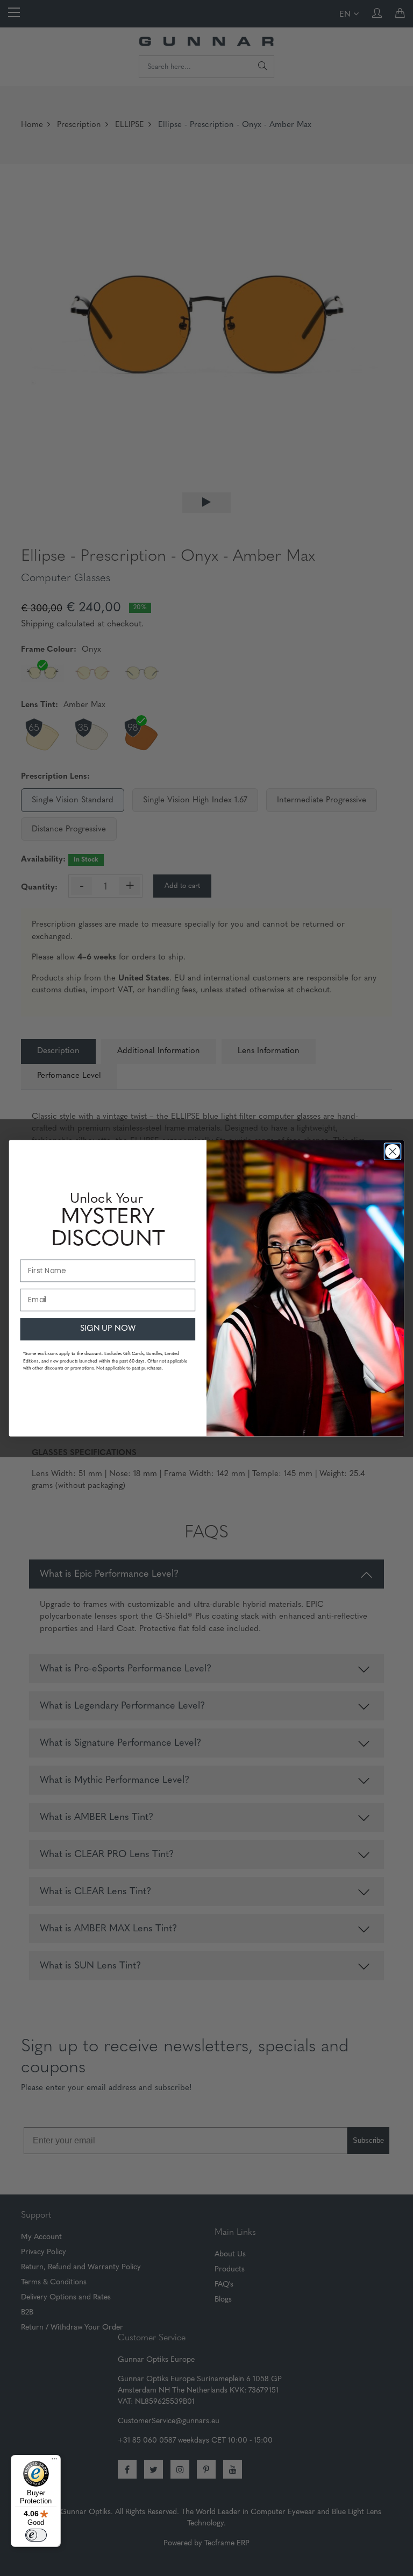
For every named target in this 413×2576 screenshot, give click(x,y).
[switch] (36, 2535)
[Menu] (54, 2461)
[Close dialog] (392, 1151)
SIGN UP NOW (108, 1329)
